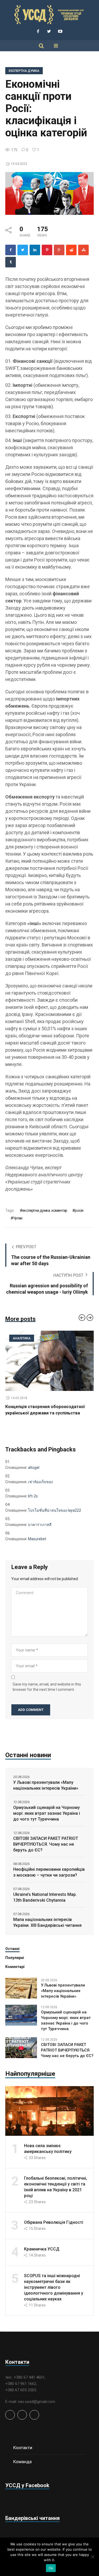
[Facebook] (38, 31)
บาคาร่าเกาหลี (40, 1525)
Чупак (18, 1218)
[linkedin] (35, 250)
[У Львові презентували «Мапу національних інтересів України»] (21, 1988)
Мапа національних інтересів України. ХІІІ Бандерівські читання (47, 1922)
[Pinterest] (47, 250)
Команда (22, 2462)
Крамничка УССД (42, 2249)
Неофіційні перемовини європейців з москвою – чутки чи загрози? (49, 1872)
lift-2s (33, 1496)
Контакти (23, 2448)
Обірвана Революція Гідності (54, 2222)
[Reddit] (71, 250)
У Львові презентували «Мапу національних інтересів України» (46, 1785)
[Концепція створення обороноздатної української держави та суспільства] (49, 1361)
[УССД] (50, 15)
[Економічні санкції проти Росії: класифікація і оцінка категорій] (49, 193)
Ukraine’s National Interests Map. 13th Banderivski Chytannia (45, 1897)
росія (79, 1210)
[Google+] (59, 250)
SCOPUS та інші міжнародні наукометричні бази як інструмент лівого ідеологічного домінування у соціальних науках (54, 2287)
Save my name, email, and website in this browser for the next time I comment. (47, 1687)
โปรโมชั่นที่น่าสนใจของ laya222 (55, 1510)
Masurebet (37, 1539)
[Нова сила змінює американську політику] (49, 2111)
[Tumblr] (11, 262)
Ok (51, 2568)
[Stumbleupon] (83, 250)
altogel (34, 1468)
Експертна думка (24, 71)
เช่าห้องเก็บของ (40, 1482)
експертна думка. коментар (45, 1210)
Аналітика (22, 1338)
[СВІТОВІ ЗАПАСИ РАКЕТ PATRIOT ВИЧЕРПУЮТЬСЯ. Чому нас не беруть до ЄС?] (21, 2047)
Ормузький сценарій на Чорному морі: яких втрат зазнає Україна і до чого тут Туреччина (47, 1813)
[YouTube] (60, 31)
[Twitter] (49, 31)
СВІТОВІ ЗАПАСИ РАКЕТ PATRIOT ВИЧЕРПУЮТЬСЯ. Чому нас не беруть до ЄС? (46, 1844)
